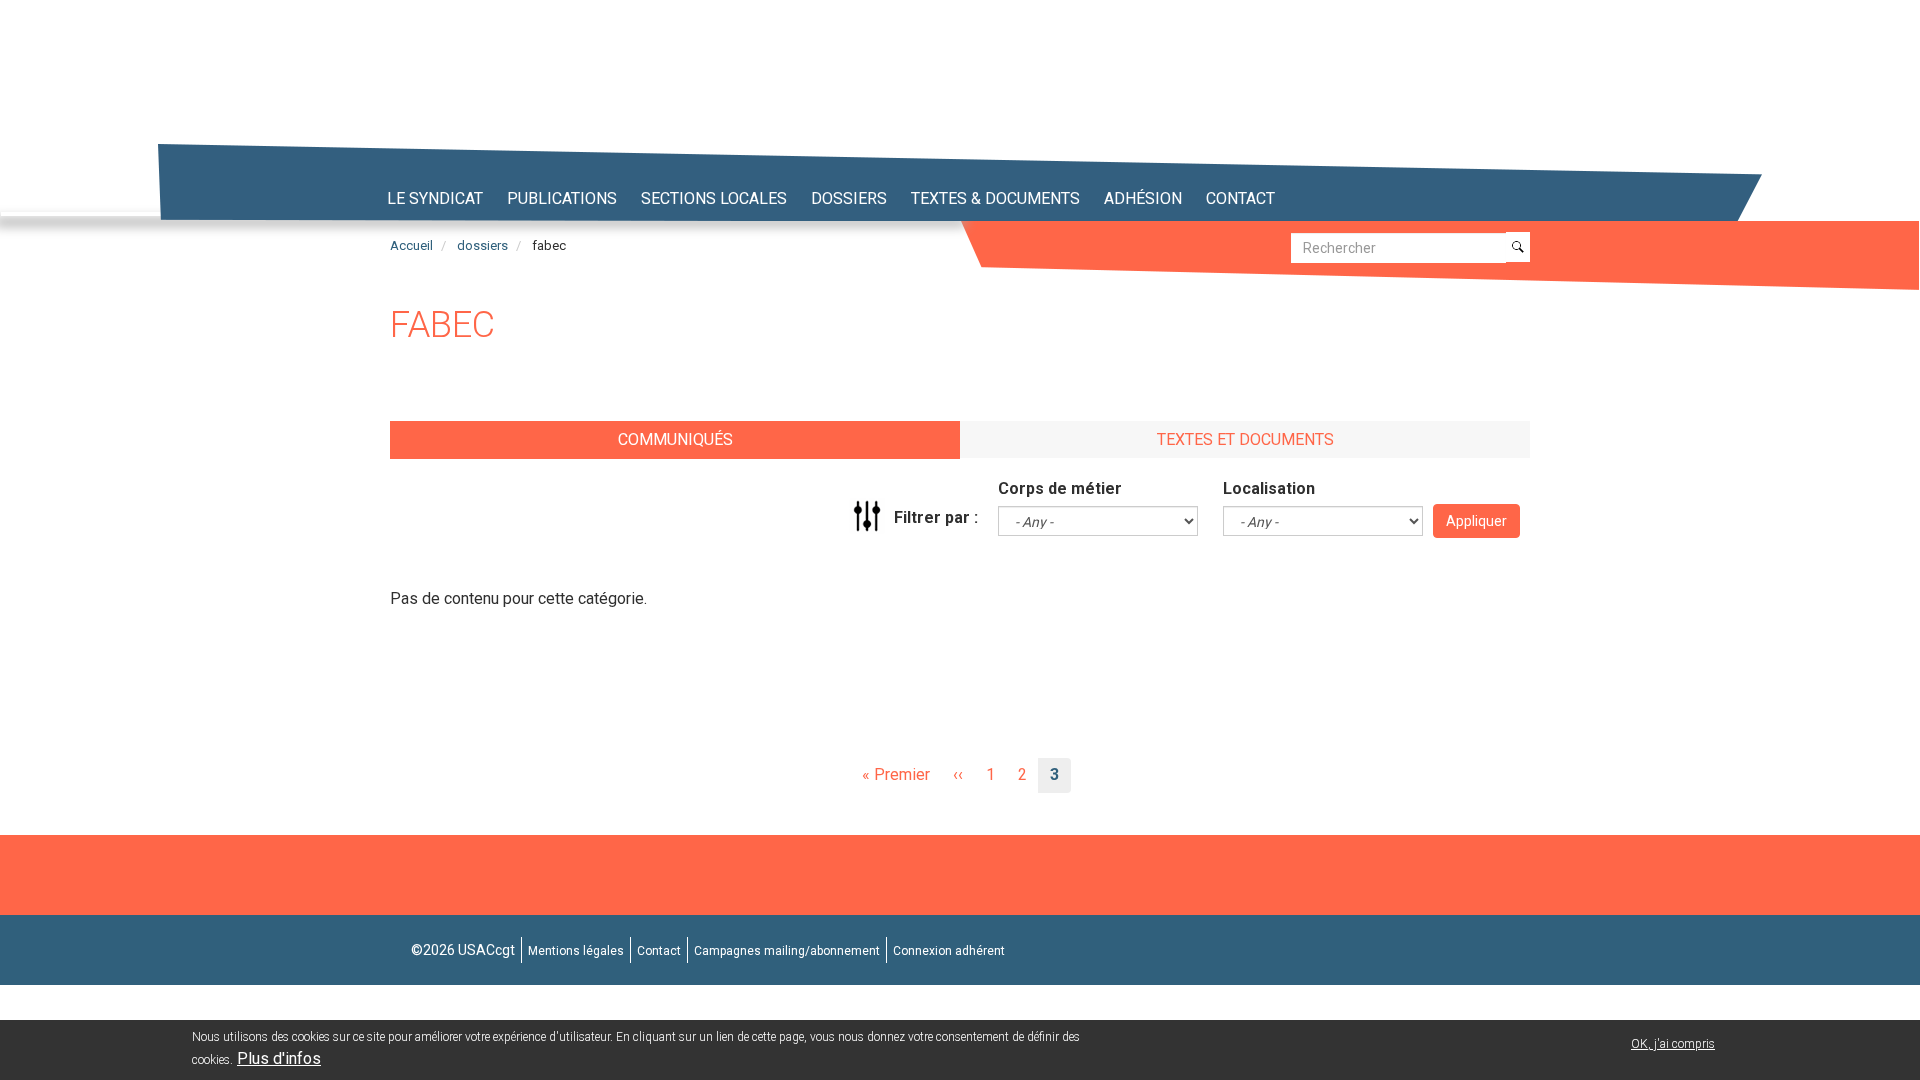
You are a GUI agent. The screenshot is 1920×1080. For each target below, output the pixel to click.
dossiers (482, 245)
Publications (562, 198)
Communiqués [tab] (675, 439)
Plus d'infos (279, 1058)
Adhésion (1143, 198)
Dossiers (849, 198)
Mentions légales (576, 951)
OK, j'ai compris (1673, 1044)
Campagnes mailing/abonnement (787, 951)
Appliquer (1476, 521)
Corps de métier (1060, 488)
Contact (1240, 198)
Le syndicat (435, 198)
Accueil (411, 245)
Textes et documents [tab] (1245, 439)
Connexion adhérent (949, 951)
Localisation (1269, 488)
